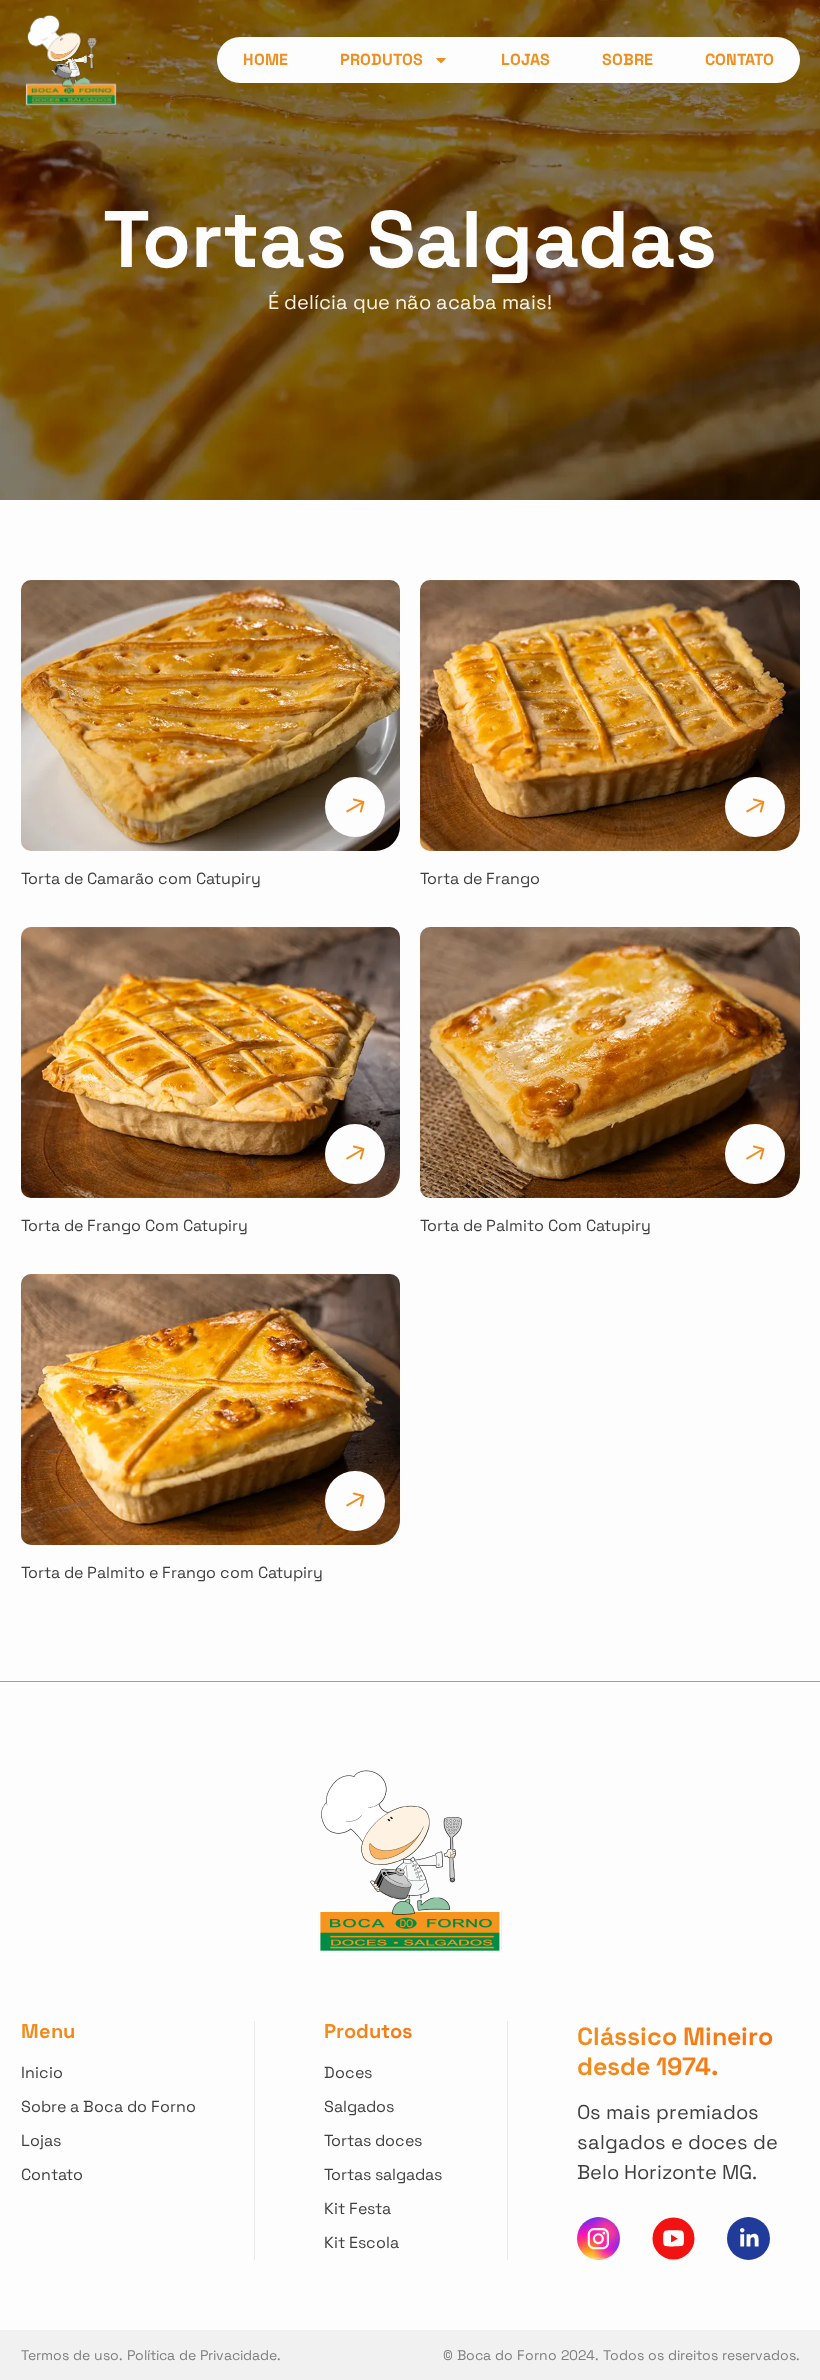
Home (265, 59)
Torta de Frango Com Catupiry (134, 1225)
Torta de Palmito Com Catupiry (535, 1225)
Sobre (627, 59)
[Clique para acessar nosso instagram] (598, 2238)
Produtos (381, 59)
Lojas (525, 59)
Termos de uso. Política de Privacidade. (151, 2355)
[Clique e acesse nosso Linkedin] (748, 2238)
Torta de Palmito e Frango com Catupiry (172, 1572)
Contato (739, 59)
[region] (260, 2211)
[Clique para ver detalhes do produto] (211, 715)
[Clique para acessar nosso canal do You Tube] (673, 2238)
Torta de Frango (480, 878)
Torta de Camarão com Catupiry (141, 878)
